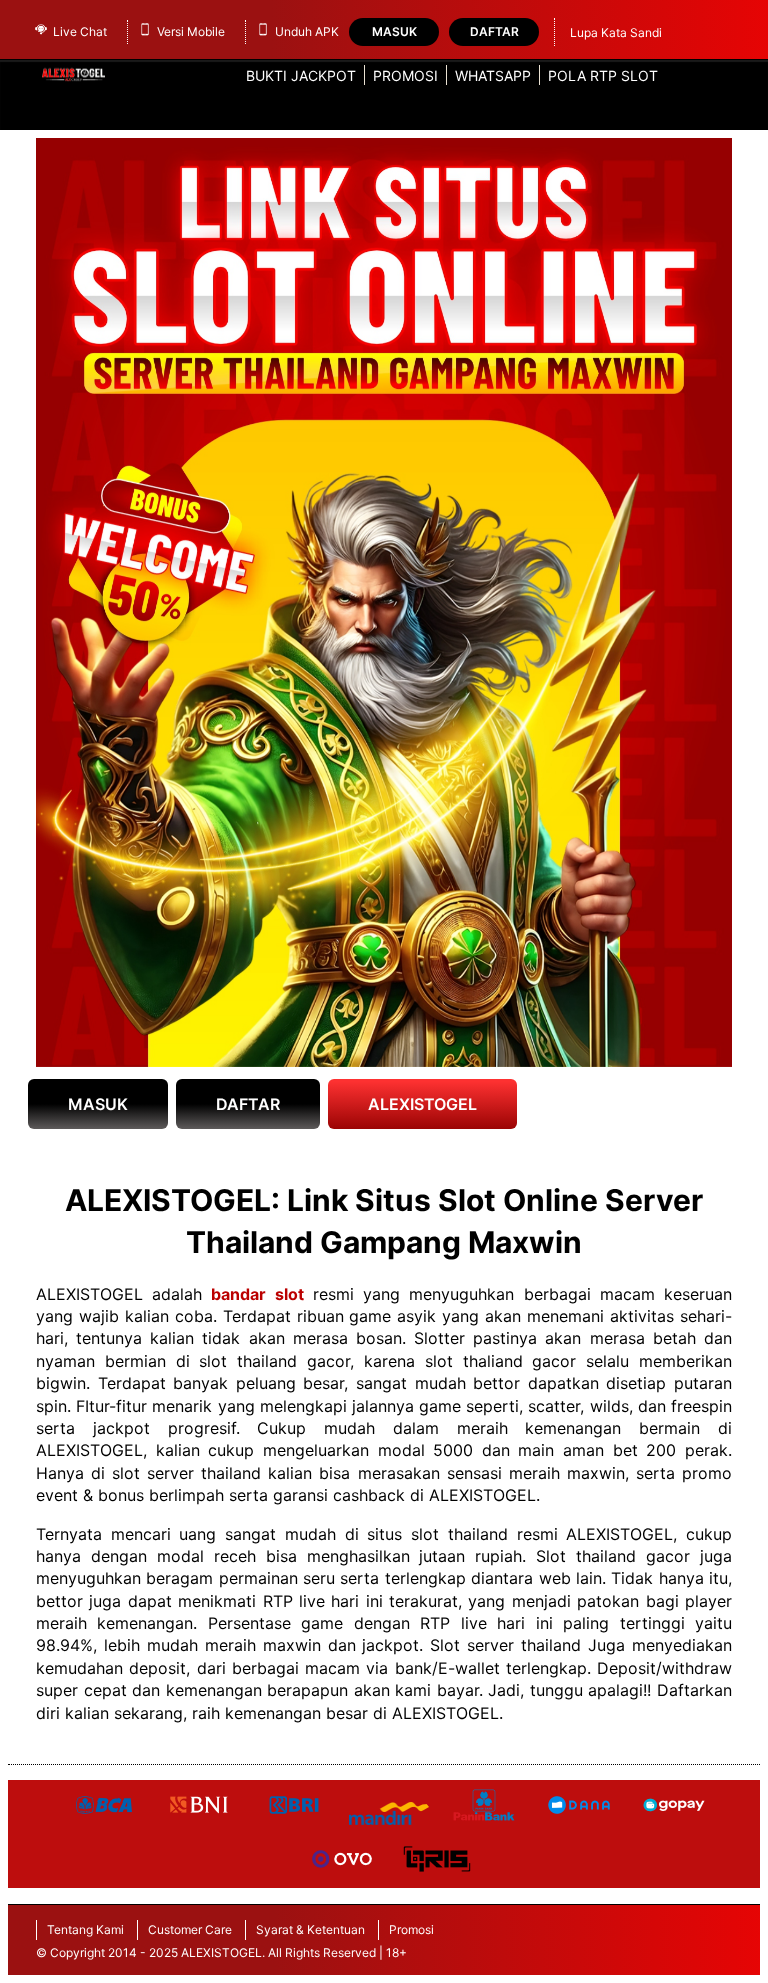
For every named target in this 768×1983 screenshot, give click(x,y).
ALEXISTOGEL (422, 1104)
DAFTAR (248, 1104)
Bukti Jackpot (301, 75)
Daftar (494, 31)
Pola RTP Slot (603, 75)
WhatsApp (493, 75)
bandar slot (257, 1294)
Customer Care (190, 1929)
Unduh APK (307, 31)
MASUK (98, 1104)
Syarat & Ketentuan (310, 1929)
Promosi (405, 75)
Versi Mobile (191, 31)
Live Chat (80, 31)
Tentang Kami (85, 1929)
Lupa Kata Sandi (616, 32)
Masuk (394, 31)
